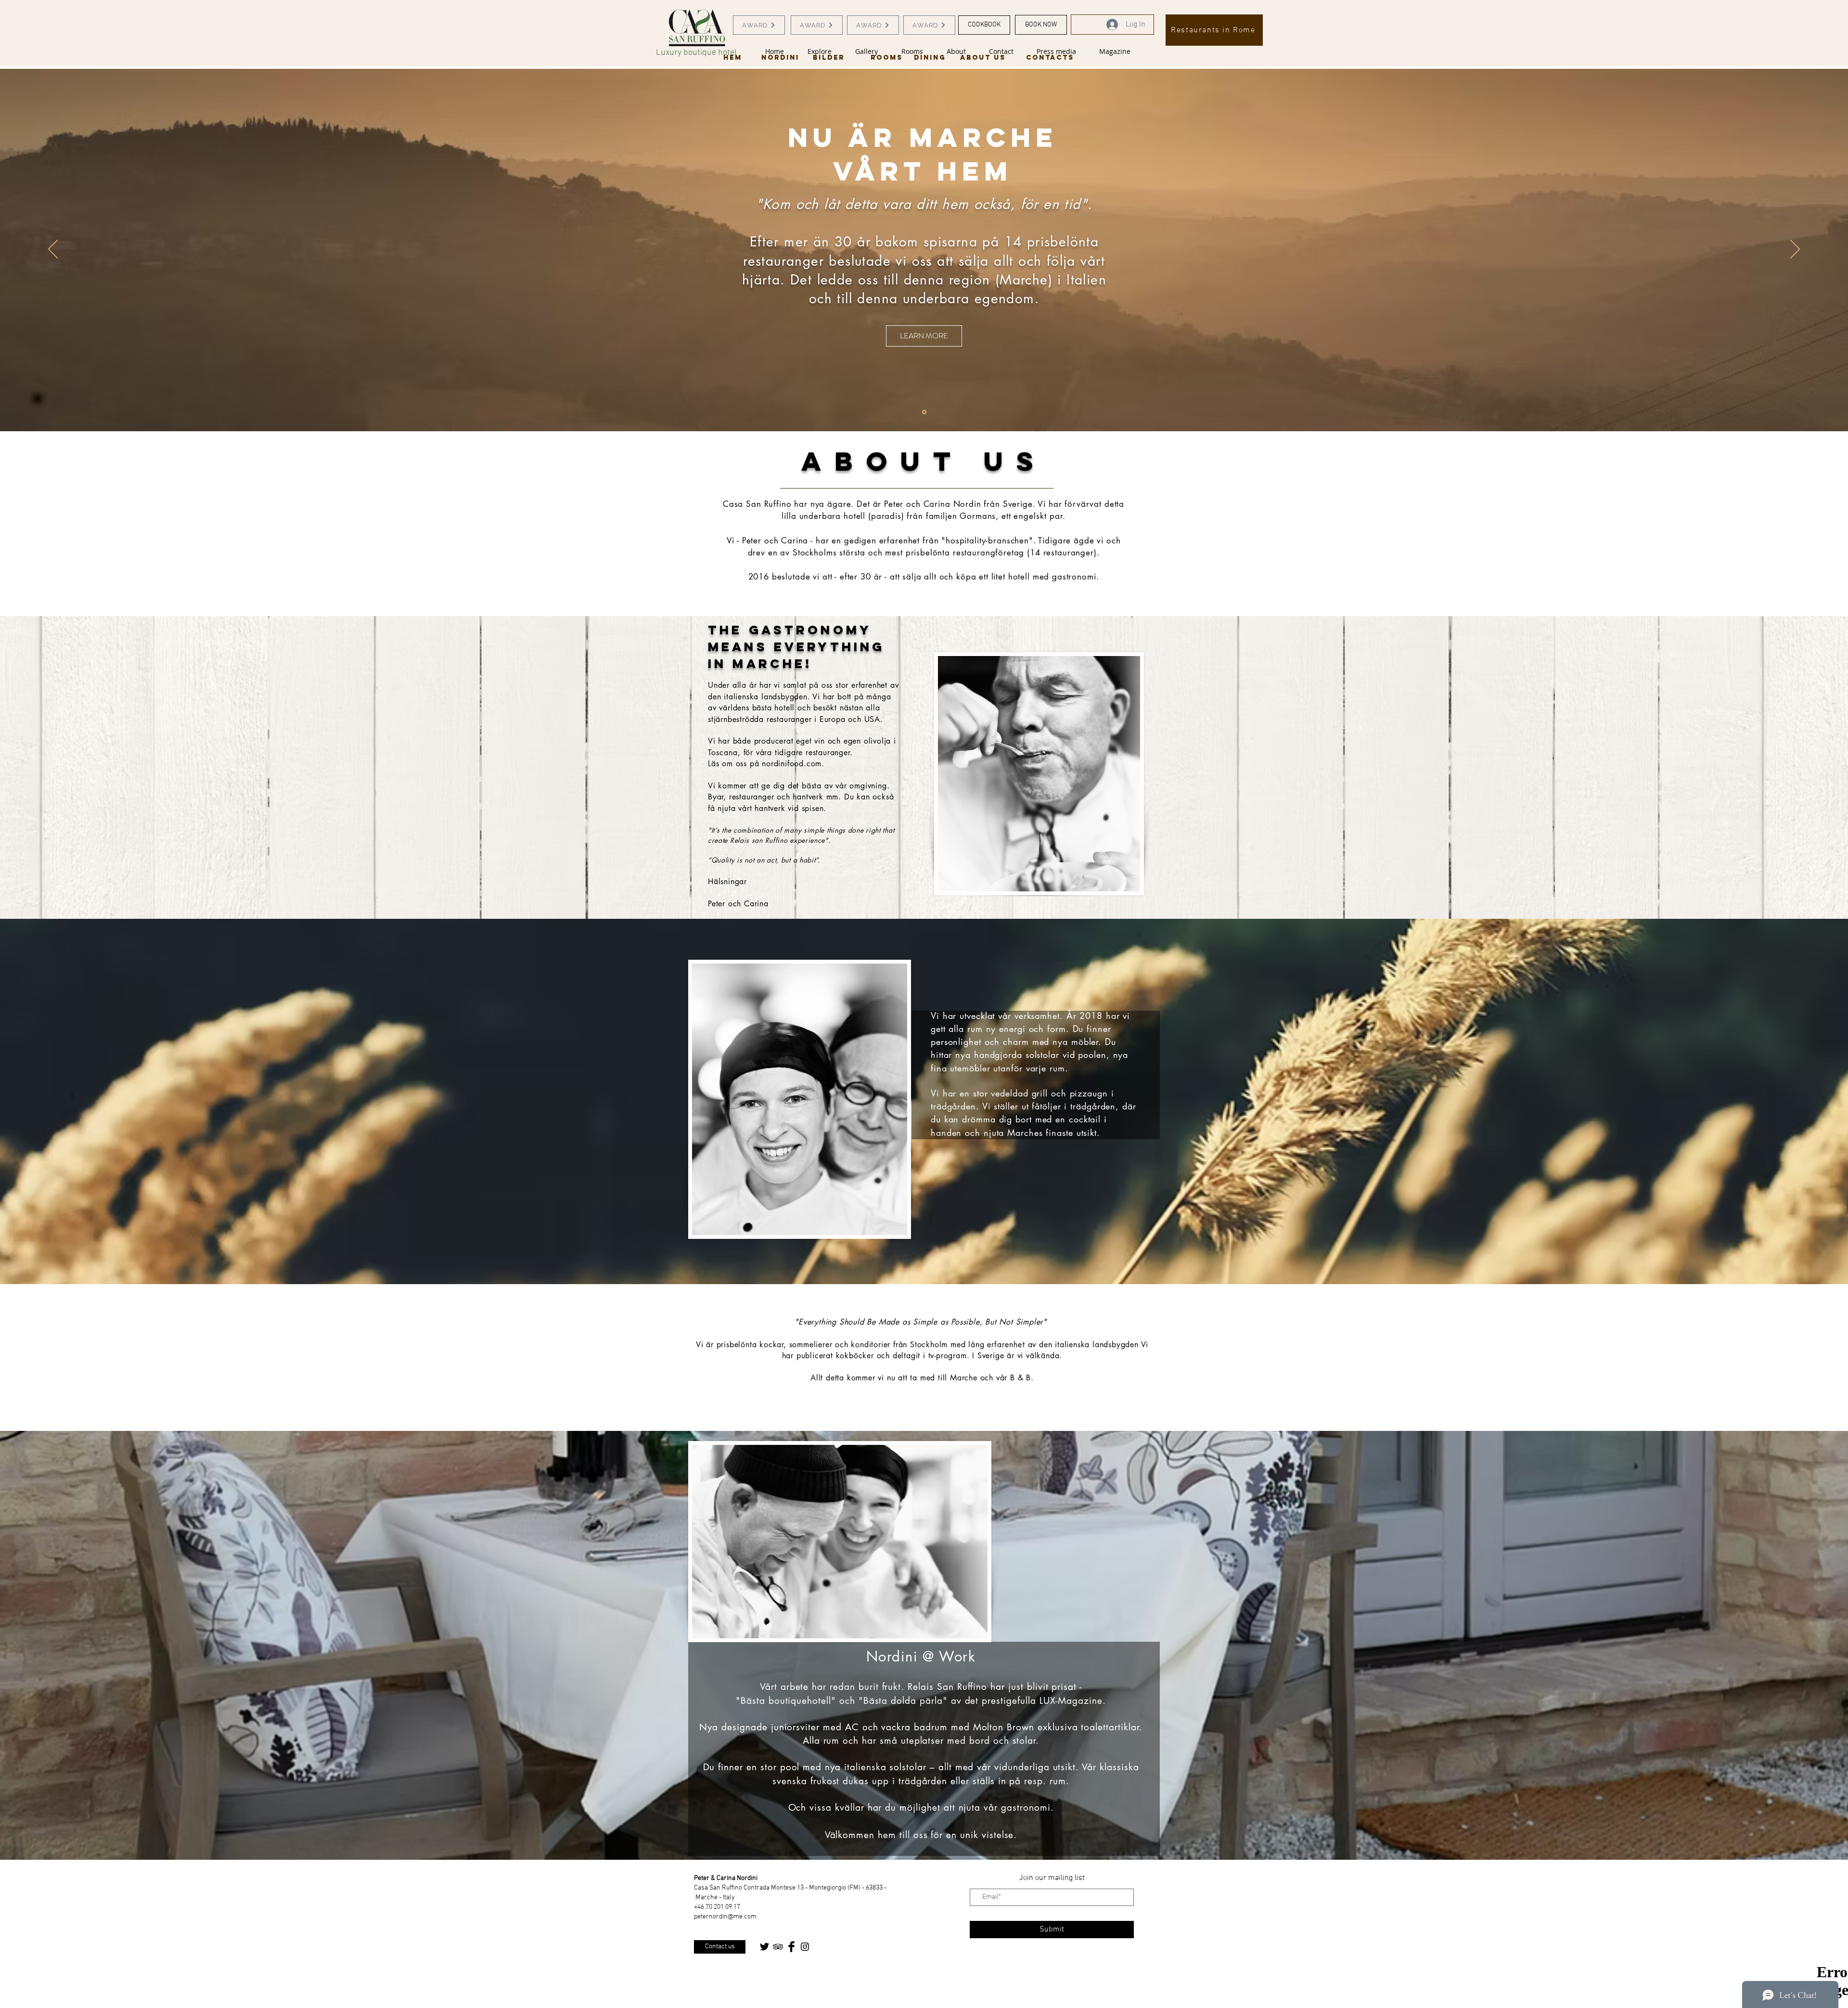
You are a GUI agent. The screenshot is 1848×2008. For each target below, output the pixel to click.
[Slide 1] (924, 412)
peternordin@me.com (725, 1917)
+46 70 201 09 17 (717, 1907)
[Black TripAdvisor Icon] (778, 1947)
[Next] (1795, 250)
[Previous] (53, 250)
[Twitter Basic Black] (764, 1947)
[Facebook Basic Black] (791, 1947)
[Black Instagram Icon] (805, 1947)
